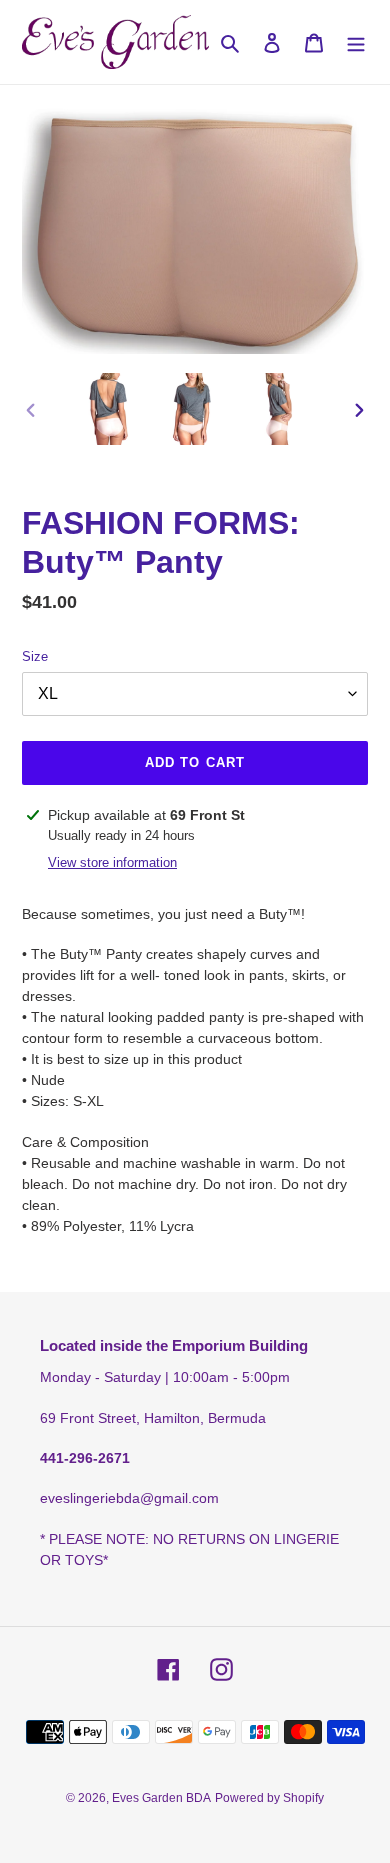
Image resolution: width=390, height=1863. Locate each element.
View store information (112, 862)
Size (35, 656)
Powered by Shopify (269, 1798)
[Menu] (356, 42)
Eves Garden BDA (161, 1798)
